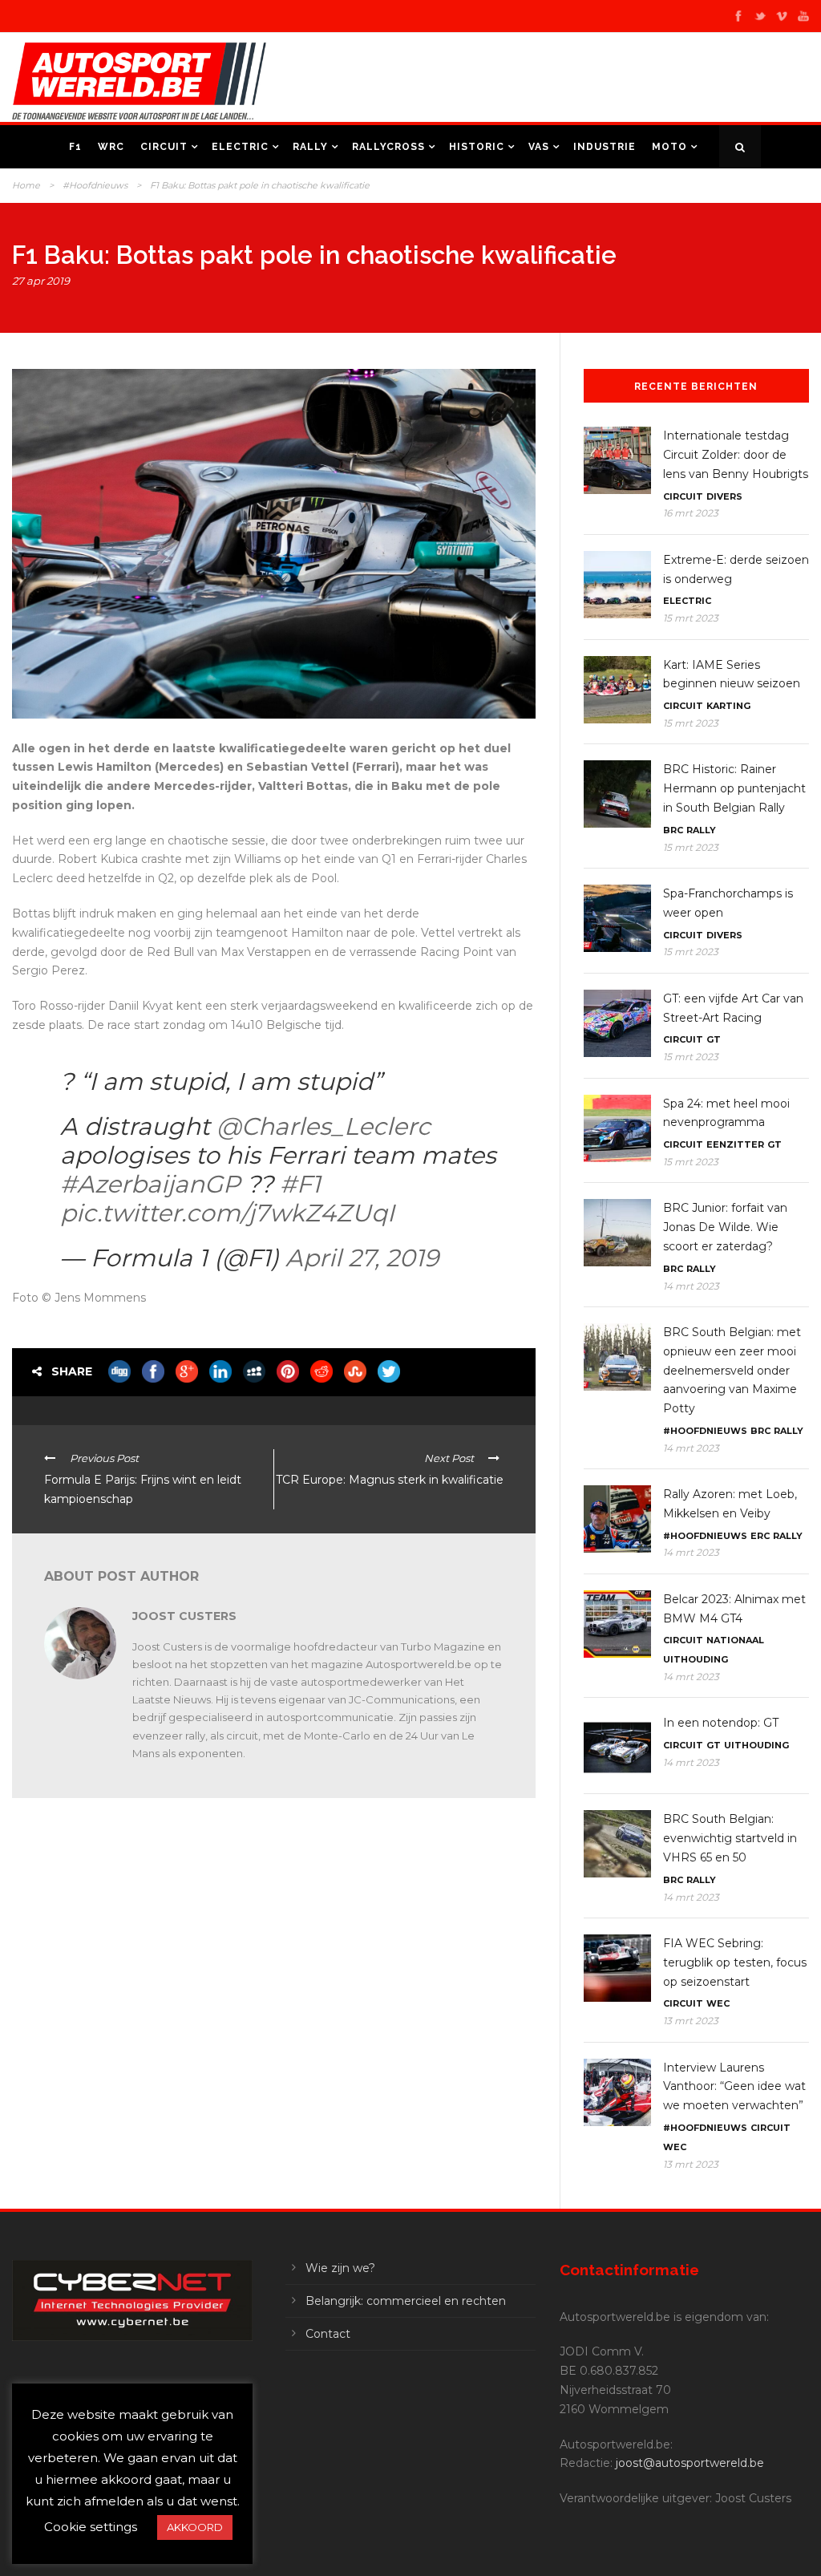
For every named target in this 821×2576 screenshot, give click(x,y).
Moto (669, 147)
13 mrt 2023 (691, 2021)
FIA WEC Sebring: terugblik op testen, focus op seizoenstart (735, 1962)
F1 (75, 147)
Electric (240, 147)
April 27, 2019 (362, 1258)
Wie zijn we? (340, 2268)
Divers (724, 496)
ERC (760, 1536)
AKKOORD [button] (195, 2527)
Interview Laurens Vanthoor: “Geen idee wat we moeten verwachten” (734, 2087)
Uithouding (696, 1659)
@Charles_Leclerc (324, 1126)
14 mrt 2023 (691, 1286)
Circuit (164, 147)
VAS (539, 147)
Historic (477, 147)
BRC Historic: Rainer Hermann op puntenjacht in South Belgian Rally (734, 788)
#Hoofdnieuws (95, 185)
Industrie (605, 147)
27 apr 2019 (41, 281)
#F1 (300, 1184)
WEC (718, 2003)
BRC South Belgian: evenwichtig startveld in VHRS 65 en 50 (730, 1838)
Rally (310, 147)
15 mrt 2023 (691, 618)
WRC (111, 147)
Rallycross (388, 147)
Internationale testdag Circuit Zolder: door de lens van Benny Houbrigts (736, 455)
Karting (728, 706)
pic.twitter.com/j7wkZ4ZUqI (227, 1213)
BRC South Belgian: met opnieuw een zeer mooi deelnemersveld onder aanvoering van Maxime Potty (732, 1370)
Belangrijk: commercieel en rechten (406, 2301)
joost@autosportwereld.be (690, 2463)
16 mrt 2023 (691, 513)
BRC (673, 830)
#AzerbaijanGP (150, 1184)
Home (26, 185)
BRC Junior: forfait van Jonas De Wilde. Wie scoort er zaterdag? (725, 1227)
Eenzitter (735, 1144)
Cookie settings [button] (91, 2527)
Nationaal (735, 1640)
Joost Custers (184, 1616)
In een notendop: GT (721, 1723)
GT (714, 1039)
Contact (328, 2334)
